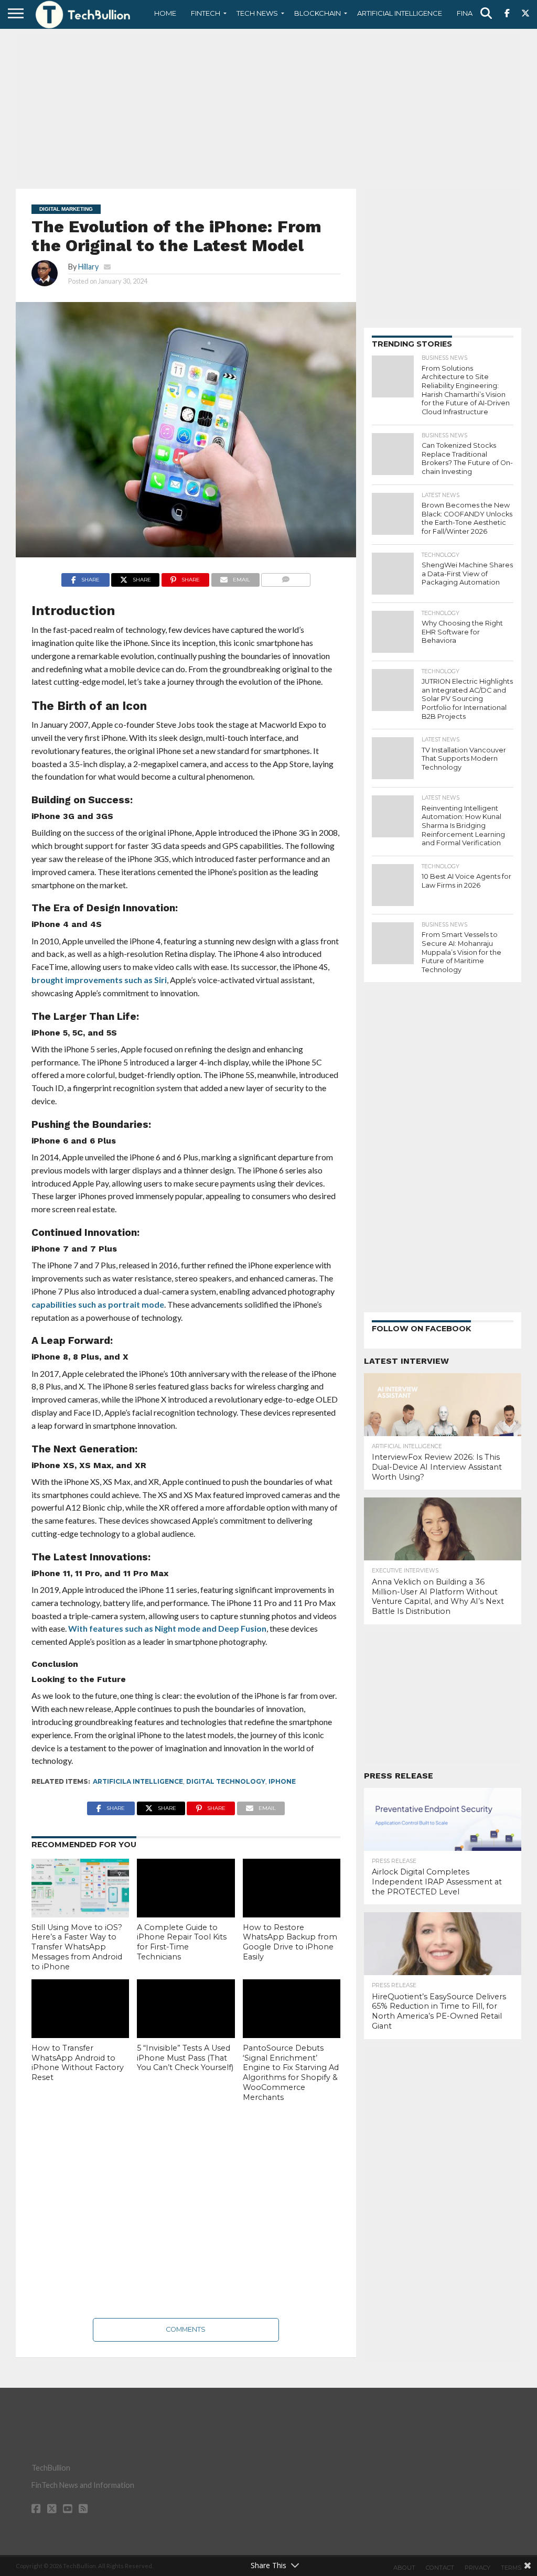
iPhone (282, 1781)
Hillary (88, 267)
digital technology (226, 1781)
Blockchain (318, 13)
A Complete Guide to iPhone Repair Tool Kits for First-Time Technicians (182, 1942)
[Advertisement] (268, 107)
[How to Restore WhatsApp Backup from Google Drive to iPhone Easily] (292, 1888)
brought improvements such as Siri (99, 980)
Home (165, 13)
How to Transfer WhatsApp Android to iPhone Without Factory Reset (78, 2063)
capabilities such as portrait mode (98, 1304)
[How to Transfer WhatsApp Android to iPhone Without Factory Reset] (80, 2009)
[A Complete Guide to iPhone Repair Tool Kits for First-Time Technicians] (186, 1888)
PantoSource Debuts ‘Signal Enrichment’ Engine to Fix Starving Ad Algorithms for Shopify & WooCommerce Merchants (291, 2073)
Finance (472, 13)
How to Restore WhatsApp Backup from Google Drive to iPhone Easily (290, 1942)
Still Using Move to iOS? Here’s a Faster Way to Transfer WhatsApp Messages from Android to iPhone (77, 1947)
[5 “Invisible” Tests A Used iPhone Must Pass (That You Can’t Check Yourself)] (186, 2009)
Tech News (257, 13)
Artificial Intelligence (400, 13)
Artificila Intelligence (138, 1781)
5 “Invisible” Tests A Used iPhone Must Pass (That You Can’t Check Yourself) (185, 2058)
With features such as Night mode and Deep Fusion (167, 1628)
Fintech (206, 13)
